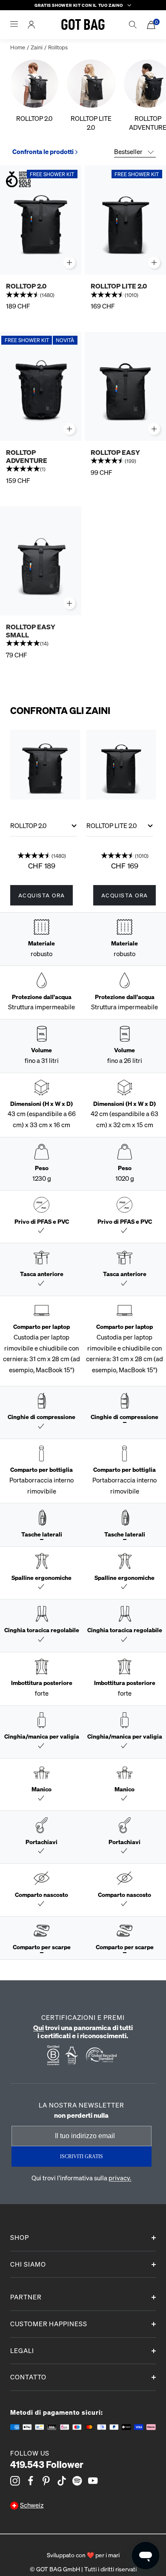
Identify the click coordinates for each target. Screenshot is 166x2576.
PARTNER (26, 2297)
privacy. (120, 2178)
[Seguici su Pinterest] (46, 2481)
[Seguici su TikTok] (62, 2481)
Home (18, 47)
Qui (39, 2027)
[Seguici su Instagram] (15, 2481)
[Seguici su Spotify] (77, 2481)
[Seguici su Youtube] (93, 2481)
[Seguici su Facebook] (31, 2481)
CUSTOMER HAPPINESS (49, 2324)
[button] (41, 296)
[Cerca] (133, 25)
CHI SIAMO (28, 2264)
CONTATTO (28, 2377)
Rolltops (58, 47)
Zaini (37, 47)
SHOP (20, 2237)
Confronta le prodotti (43, 151)
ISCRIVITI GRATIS (82, 2156)
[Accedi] (31, 25)
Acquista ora (42, 895)
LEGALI (22, 2350)
